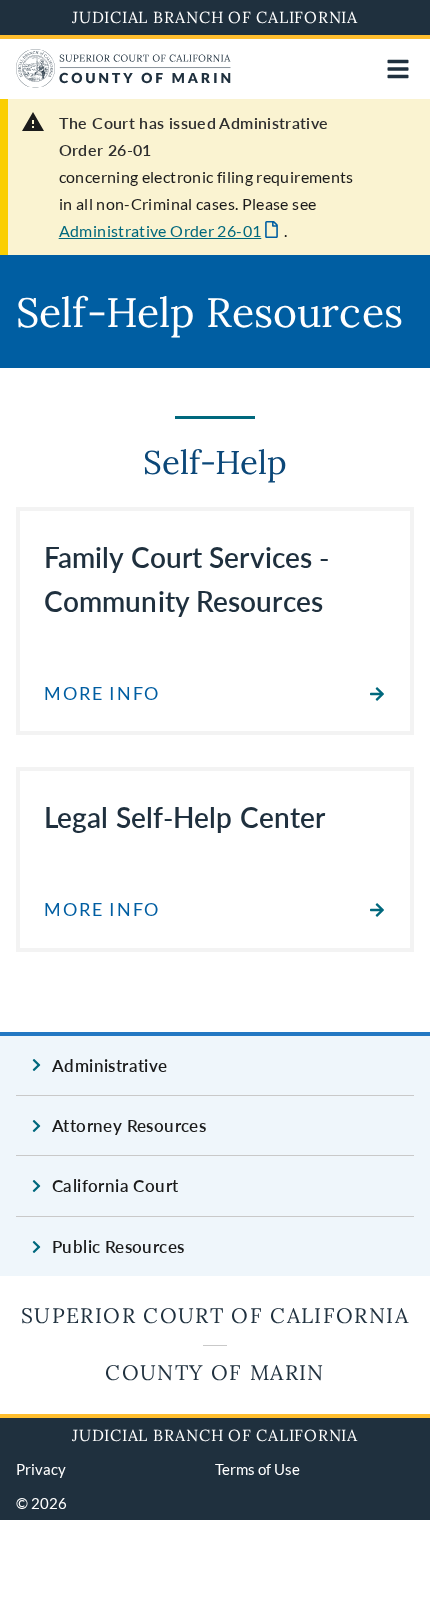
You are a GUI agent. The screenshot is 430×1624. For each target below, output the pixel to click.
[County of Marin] (123, 81)
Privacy (41, 1469)
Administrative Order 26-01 (160, 230)
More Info (102, 909)
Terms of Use (257, 1469)
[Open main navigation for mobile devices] (398, 69)
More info (102, 693)
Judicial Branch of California (215, 17)
